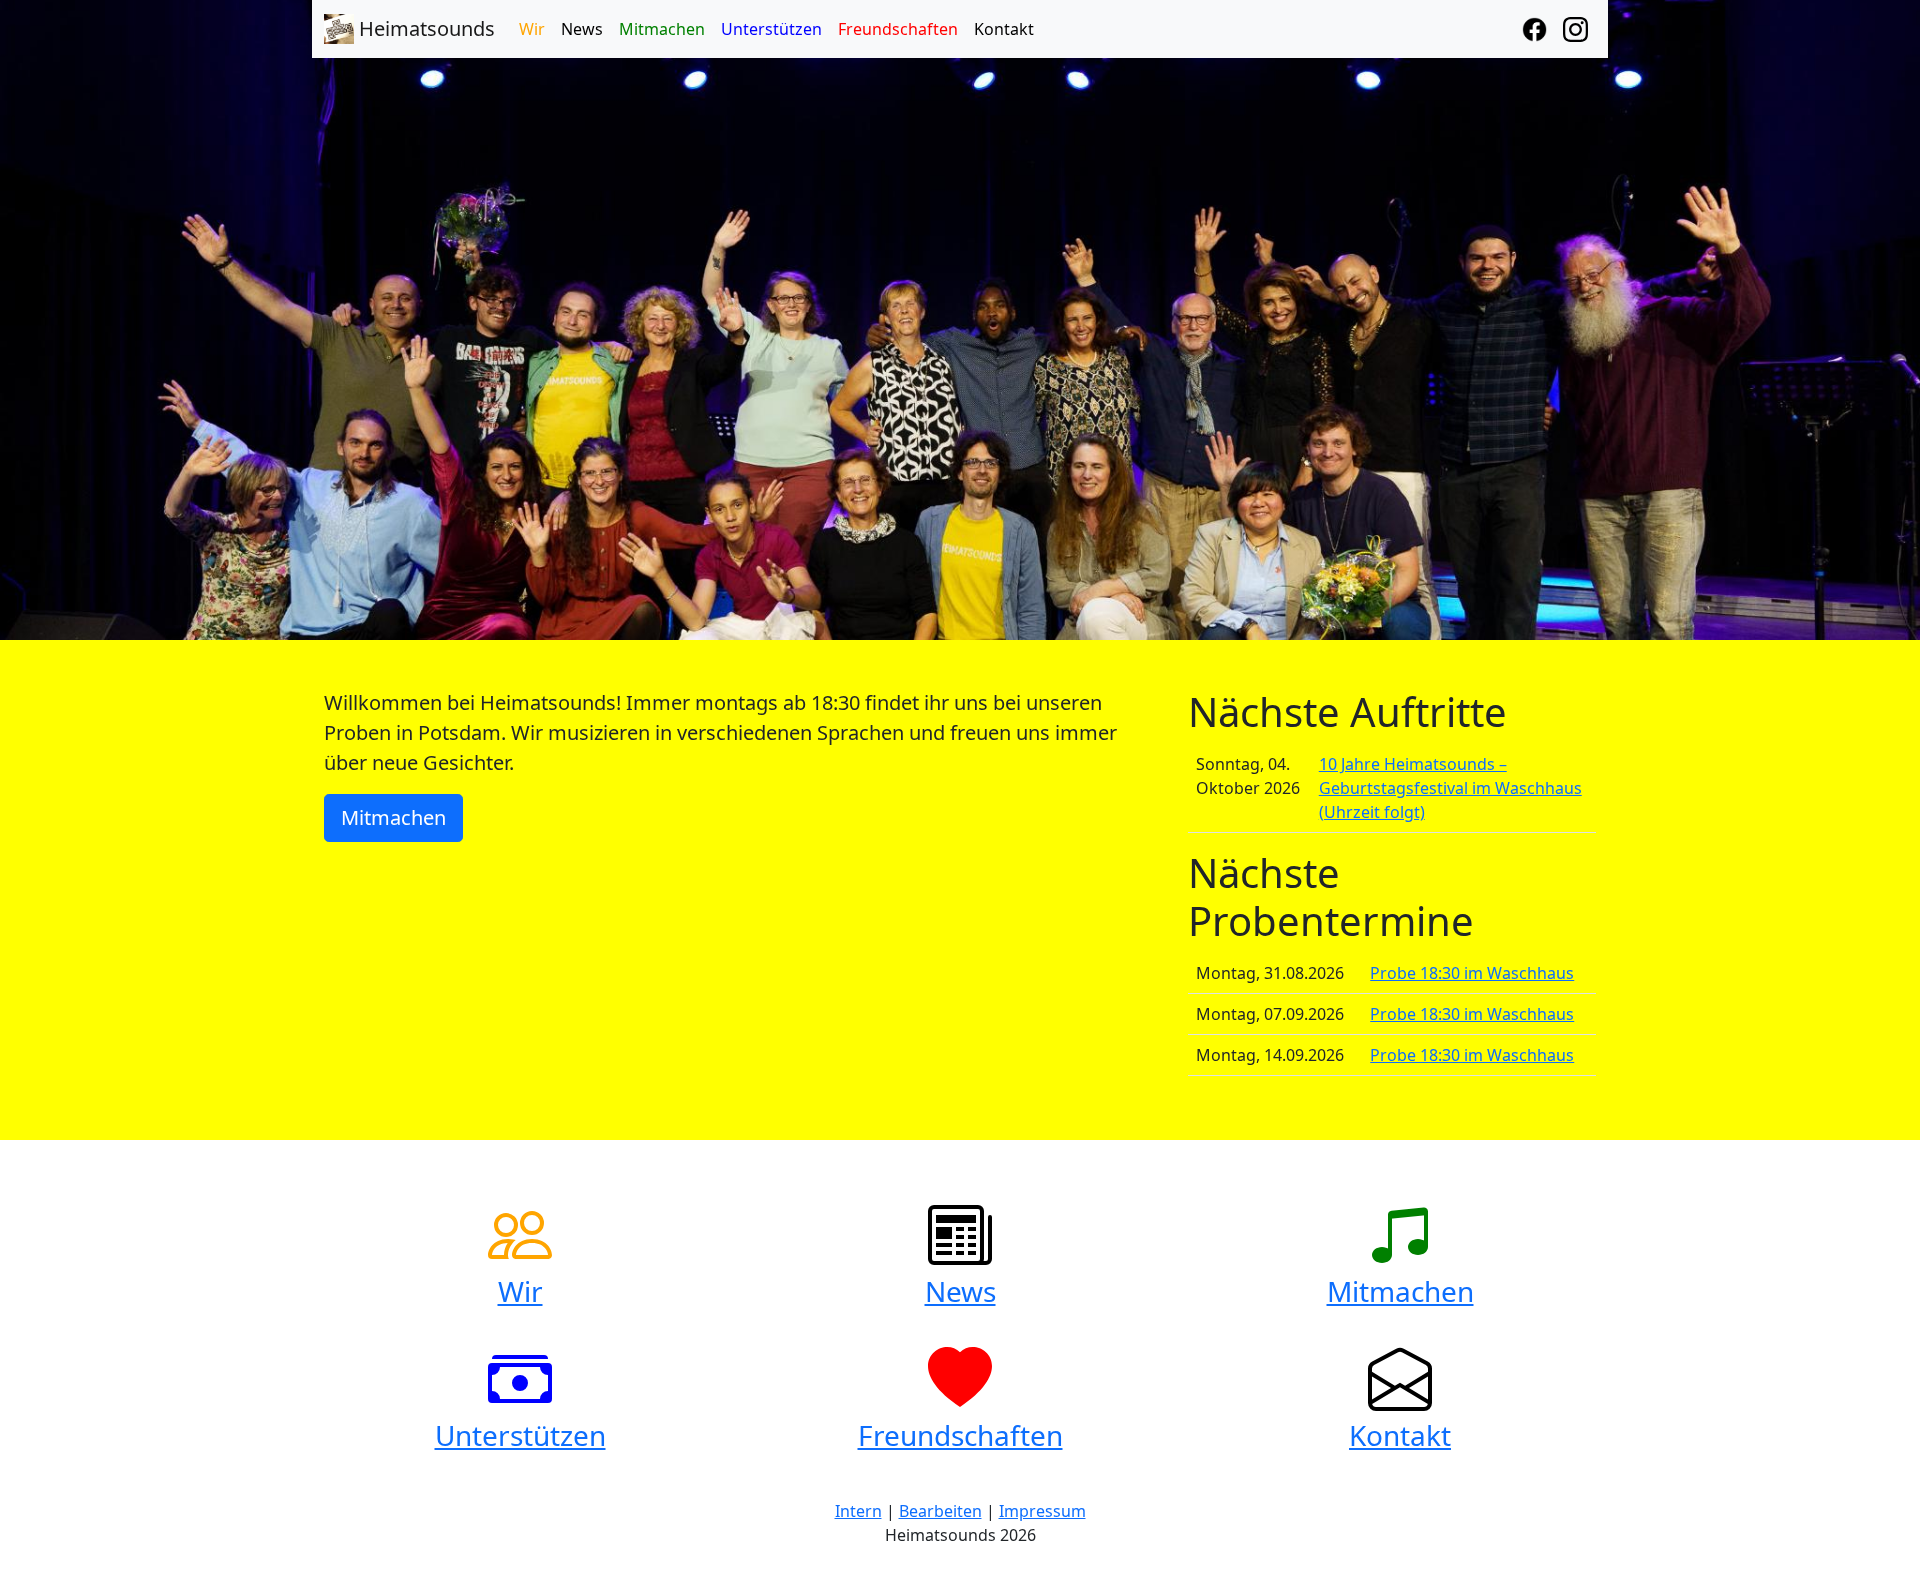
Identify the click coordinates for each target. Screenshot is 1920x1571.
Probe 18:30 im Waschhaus (1472, 973)
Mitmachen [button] (393, 817)
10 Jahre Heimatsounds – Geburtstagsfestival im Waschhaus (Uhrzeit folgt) (1450, 788)
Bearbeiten (940, 1511)
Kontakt (1004, 29)
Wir (532, 29)
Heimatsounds (424, 28)
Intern (858, 1511)
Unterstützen (771, 29)
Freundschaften (898, 29)
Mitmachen (662, 29)
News (582, 29)
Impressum (1042, 1511)
